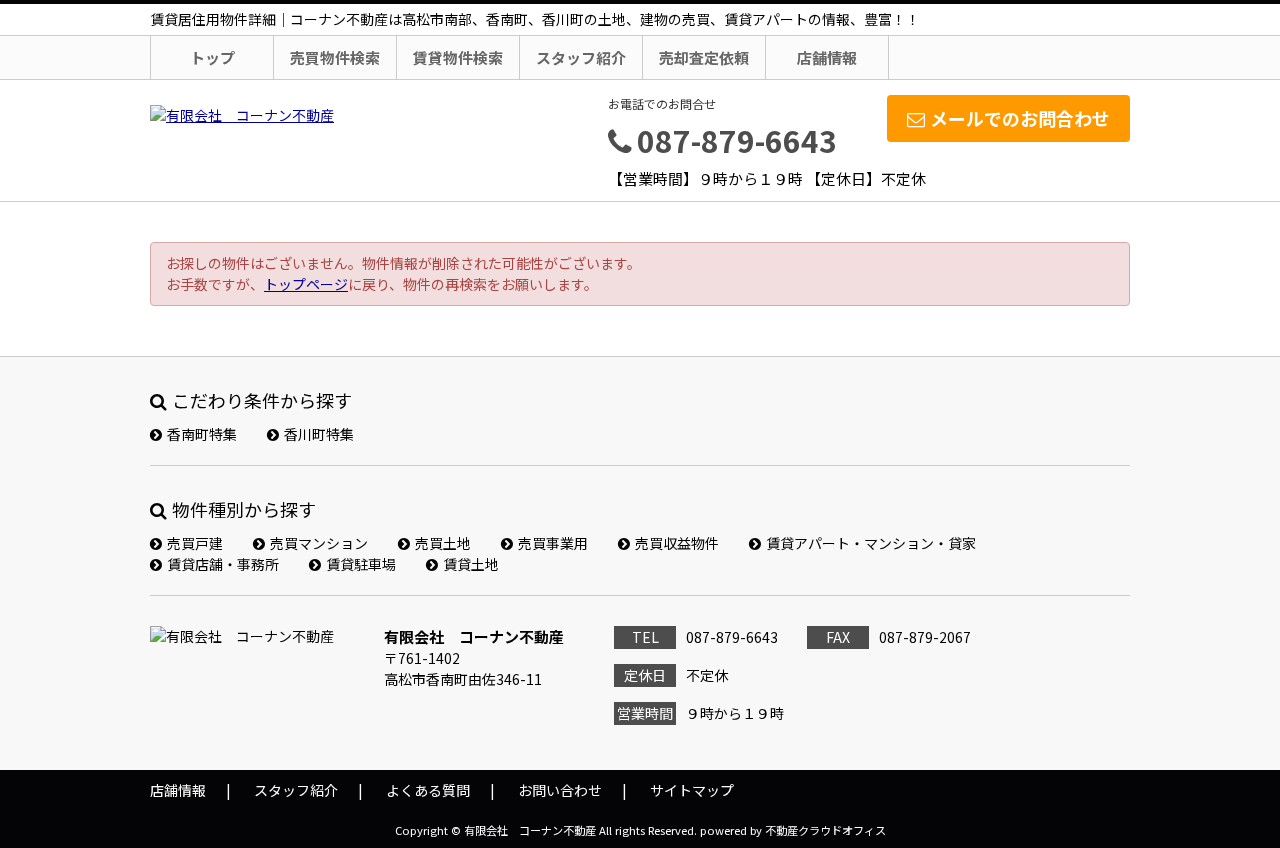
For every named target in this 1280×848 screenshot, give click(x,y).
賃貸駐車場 (361, 564)
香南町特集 (202, 434)
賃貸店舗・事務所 (223, 564)
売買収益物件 (677, 543)
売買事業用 (553, 543)
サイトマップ (692, 790)
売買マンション (319, 543)
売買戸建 (195, 543)
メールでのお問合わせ (1020, 118)
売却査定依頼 (704, 57)
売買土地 (443, 543)
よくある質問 (428, 790)
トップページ (306, 284)
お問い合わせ (560, 790)
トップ (212, 57)
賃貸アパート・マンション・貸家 (871, 543)
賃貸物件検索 (458, 57)
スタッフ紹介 (581, 57)
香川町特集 (319, 434)
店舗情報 (827, 57)
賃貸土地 (471, 564)
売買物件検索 (335, 57)
